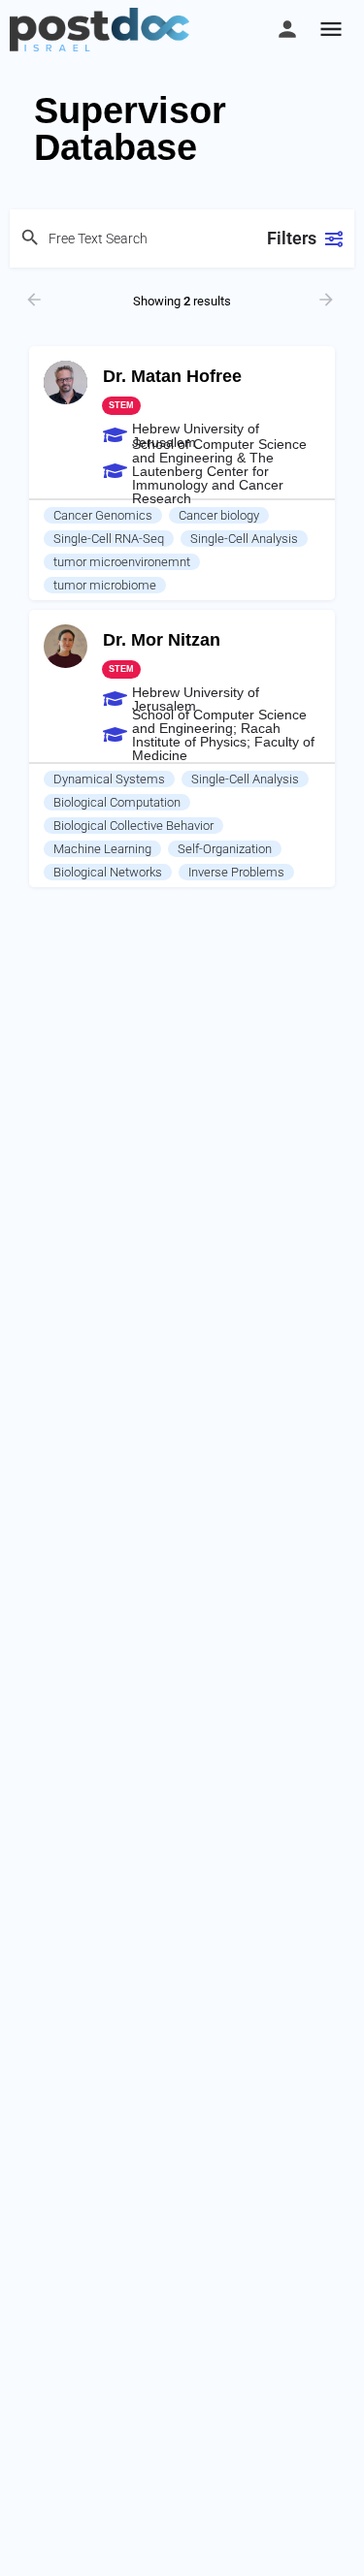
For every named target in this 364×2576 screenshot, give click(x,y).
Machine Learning (102, 849)
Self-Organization (225, 849)
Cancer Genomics (103, 515)
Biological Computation (117, 802)
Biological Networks (108, 872)
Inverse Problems (236, 872)
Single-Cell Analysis (244, 539)
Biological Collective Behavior (133, 826)
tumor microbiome (105, 585)
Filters (292, 238)
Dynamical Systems (109, 779)
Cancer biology (219, 515)
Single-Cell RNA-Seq (109, 539)
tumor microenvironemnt (122, 562)
